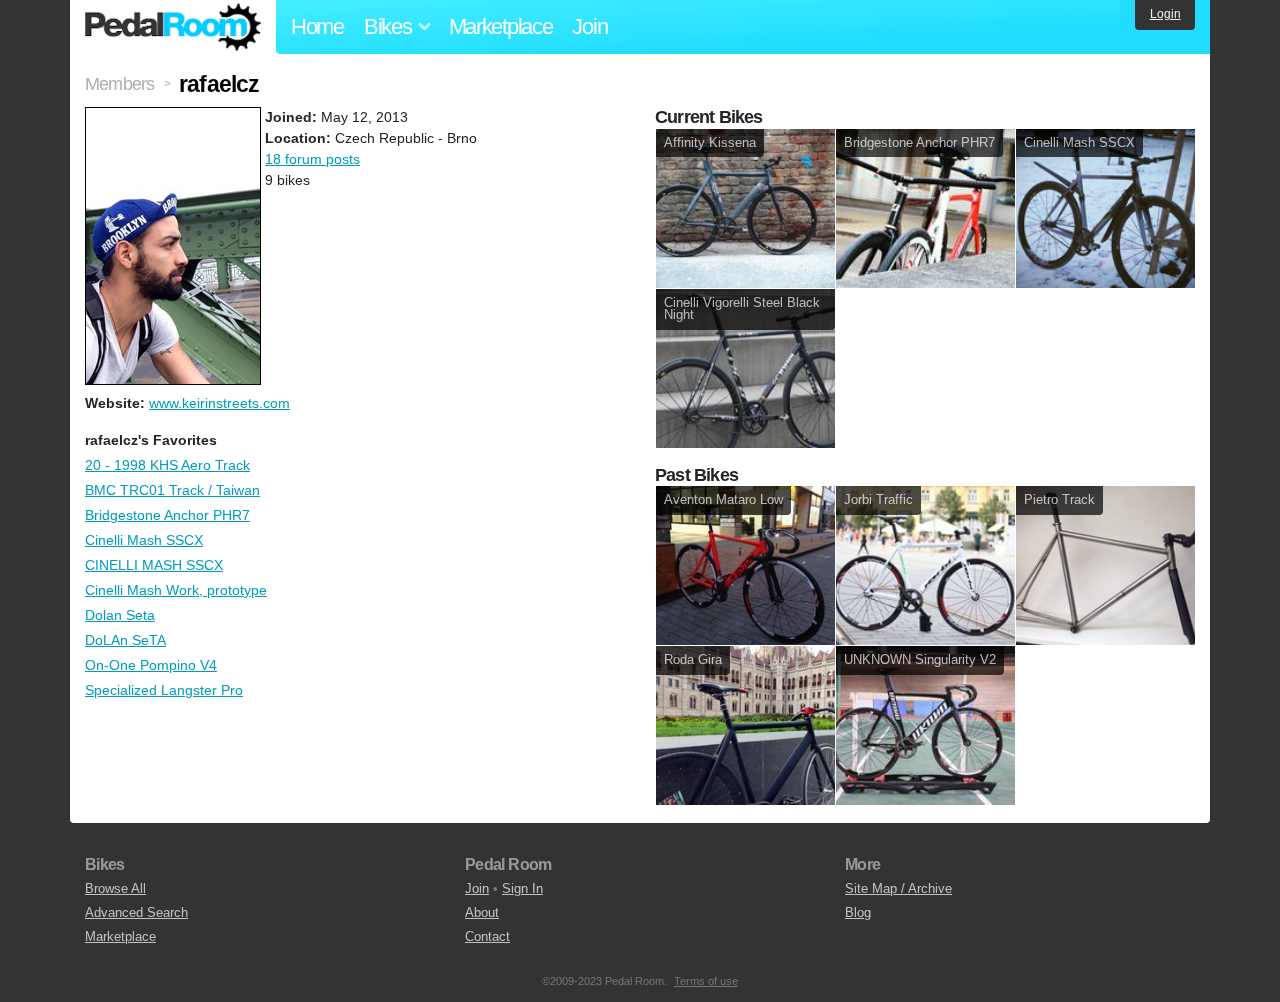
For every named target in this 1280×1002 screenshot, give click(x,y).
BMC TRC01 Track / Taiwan (172, 490)
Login (1165, 14)
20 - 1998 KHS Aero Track (167, 465)
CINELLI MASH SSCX (154, 565)
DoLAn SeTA (125, 640)
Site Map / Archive (898, 888)
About (482, 912)
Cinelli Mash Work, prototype (176, 590)
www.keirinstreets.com (219, 403)
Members (119, 84)
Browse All (115, 888)
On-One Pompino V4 (151, 665)
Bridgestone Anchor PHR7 (167, 515)
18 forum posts (312, 159)
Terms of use (706, 981)
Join (589, 26)
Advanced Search (136, 912)
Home (317, 26)
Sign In (522, 888)
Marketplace (501, 26)
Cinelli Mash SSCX (144, 540)
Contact (487, 936)
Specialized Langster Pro (164, 690)
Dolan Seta (120, 615)
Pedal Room (173, 27)
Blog (858, 912)
